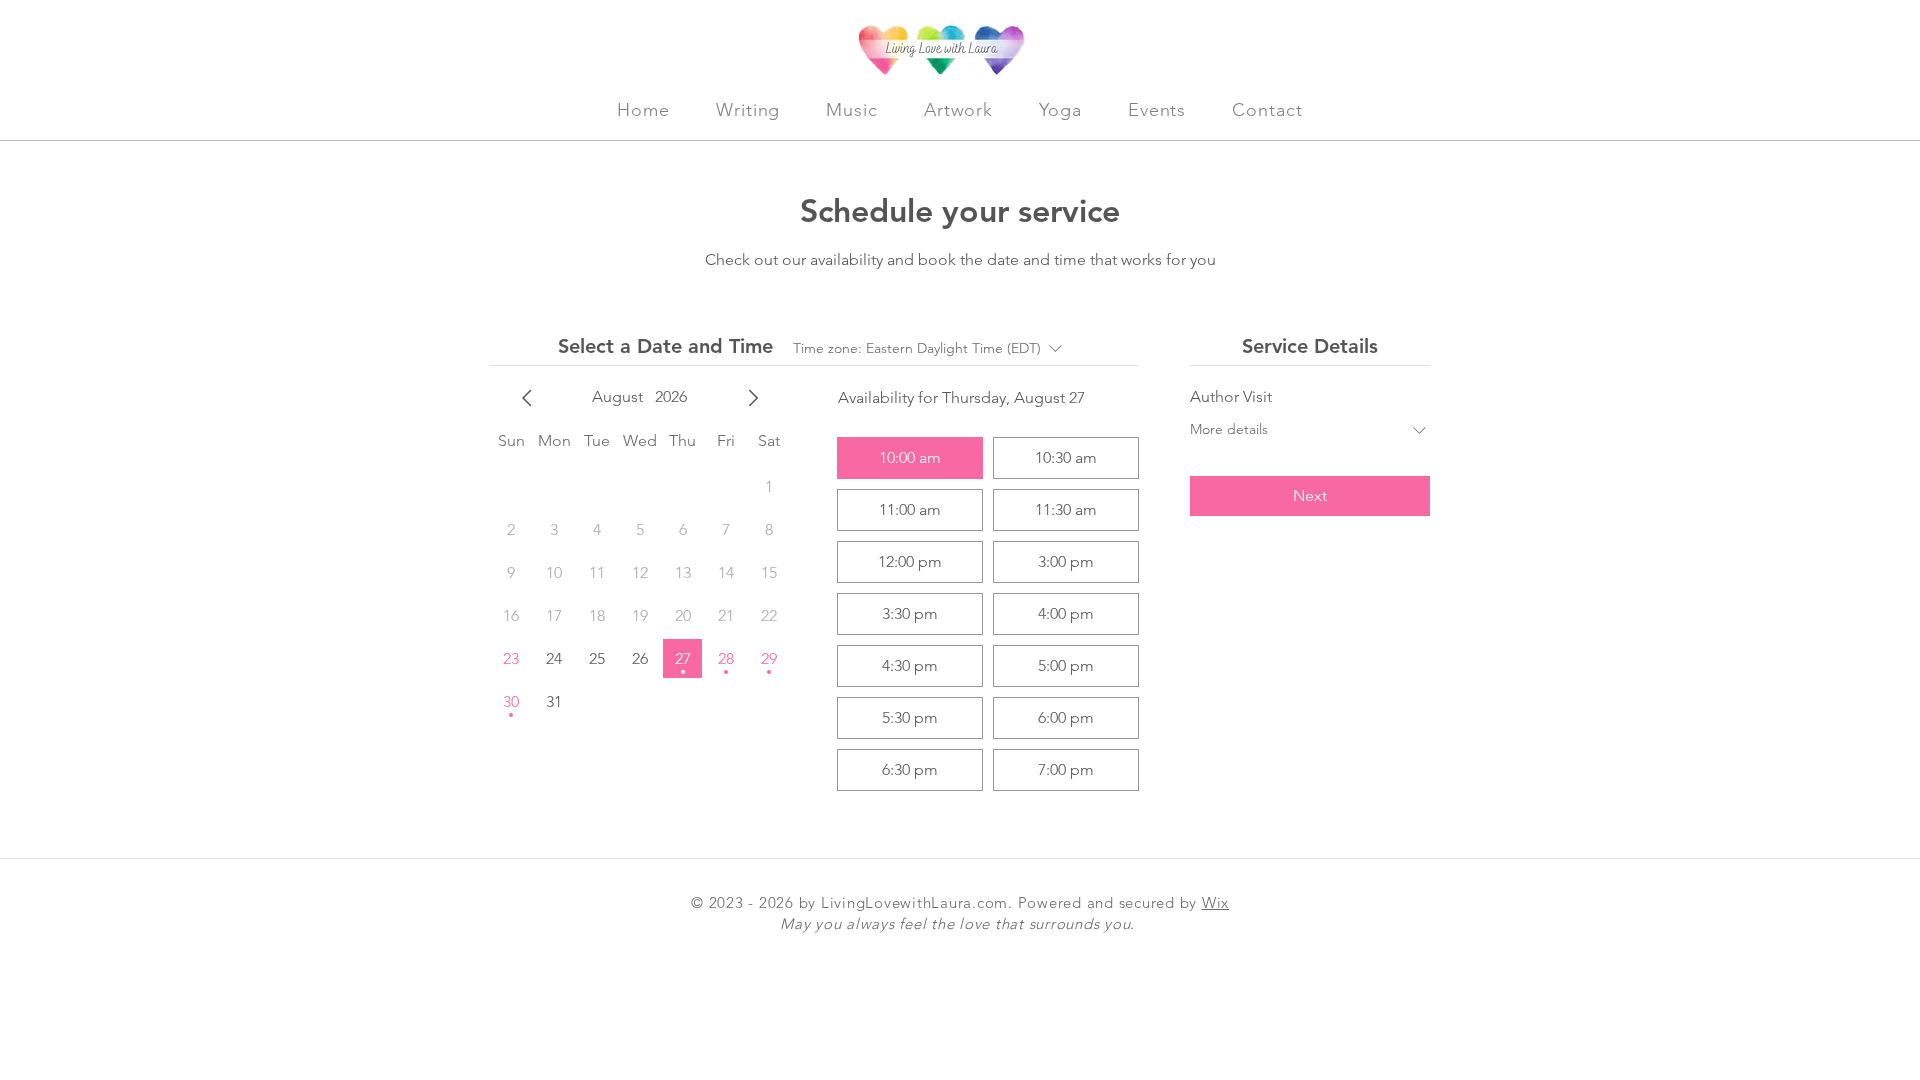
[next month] (753, 398)
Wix (1215, 902)
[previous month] (527, 398)
